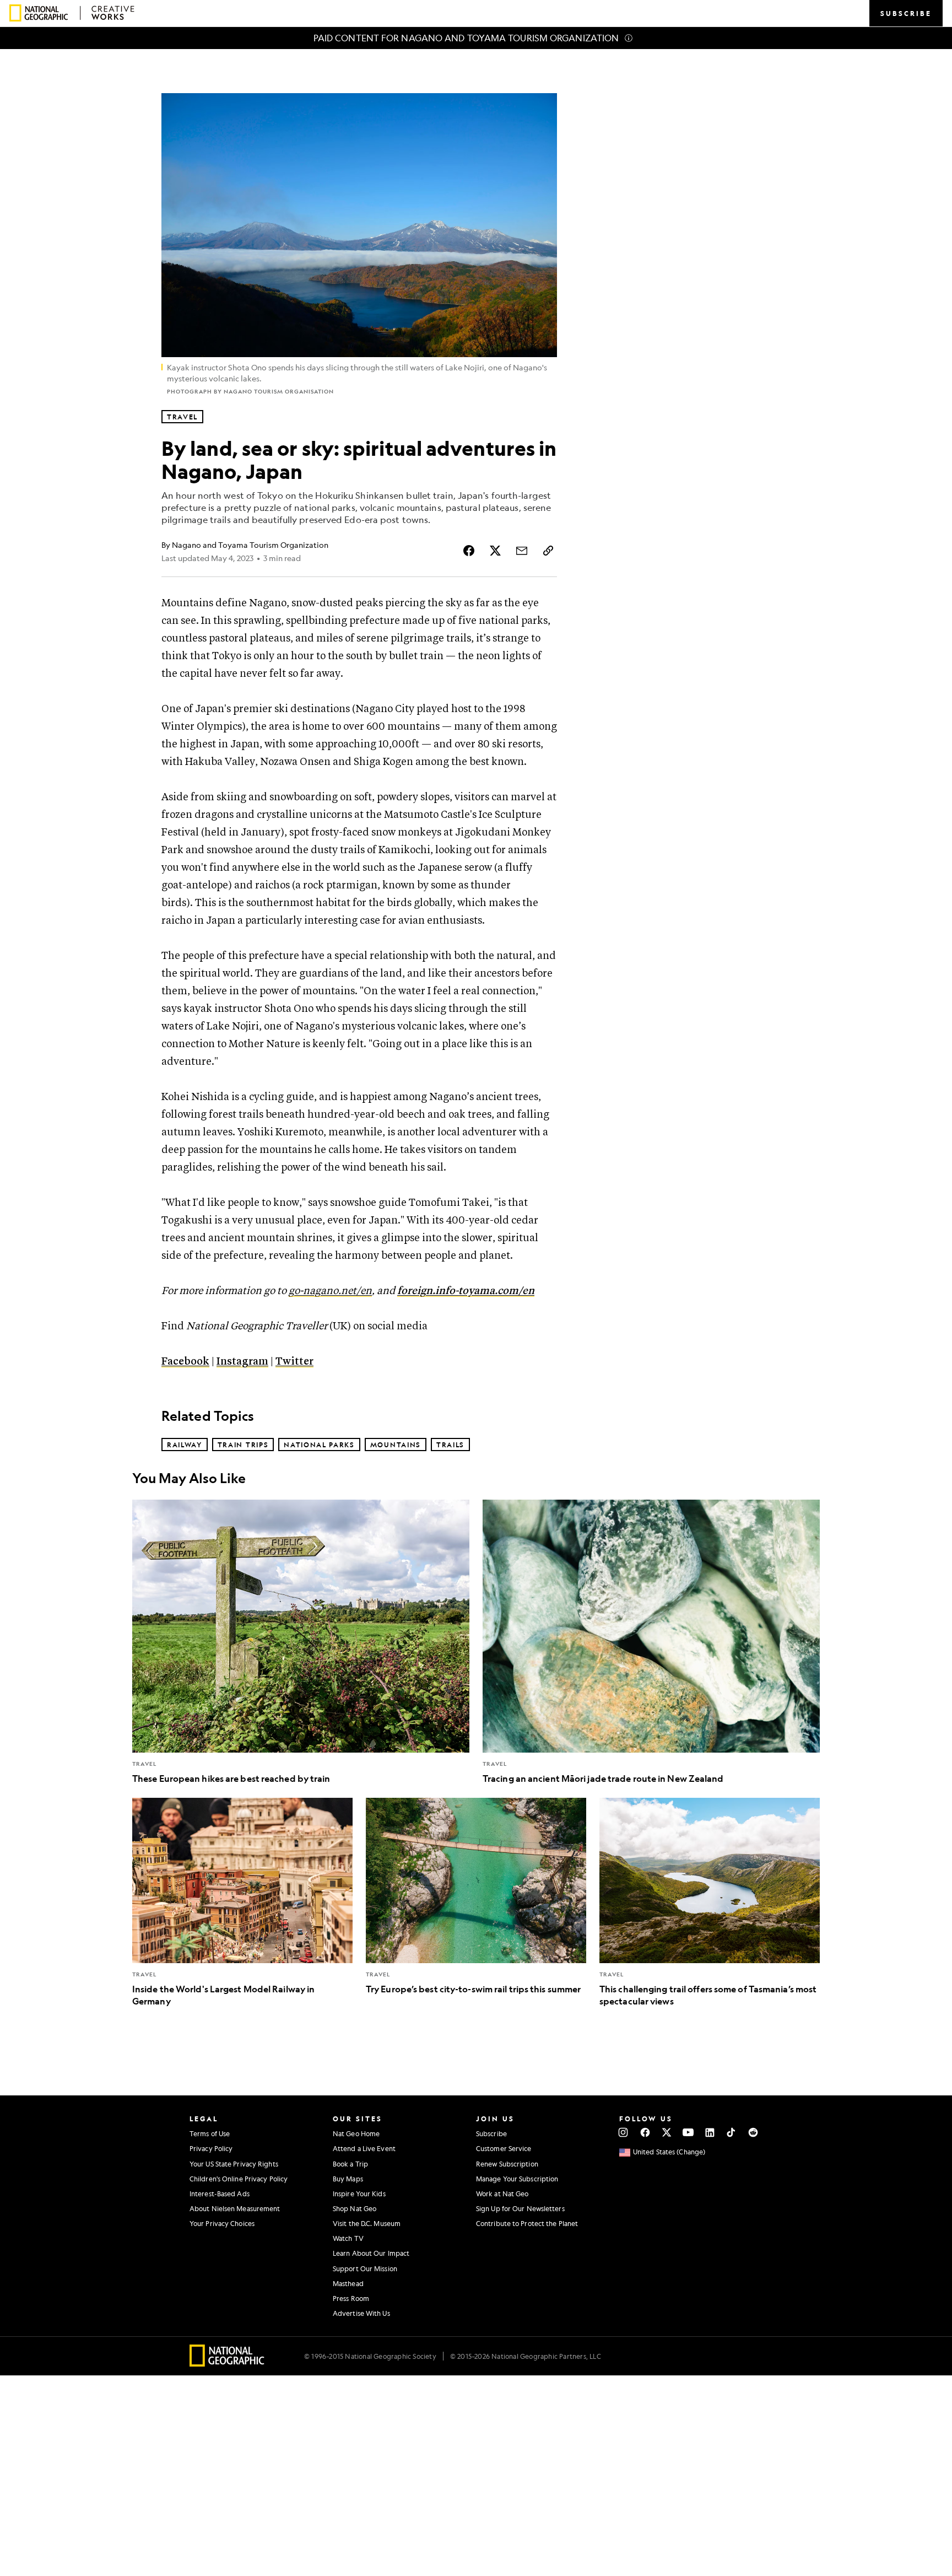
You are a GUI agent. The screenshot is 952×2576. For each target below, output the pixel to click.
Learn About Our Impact (371, 2253)
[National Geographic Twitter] (666, 2132)
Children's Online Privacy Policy (239, 2179)
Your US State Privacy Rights (234, 2164)
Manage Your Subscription (517, 2179)
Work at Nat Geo (502, 2194)
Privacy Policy (211, 2148)
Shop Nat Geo (355, 2208)
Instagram (242, 1362)
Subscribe (491, 2133)
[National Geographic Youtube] (688, 2132)
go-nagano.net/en (330, 1291)
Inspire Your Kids (359, 2194)
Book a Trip (350, 2164)
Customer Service (504, 2148)
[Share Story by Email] (522, 551)
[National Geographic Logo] (227, 2363)
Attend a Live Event (364, 2148)
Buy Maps (348, 2179)
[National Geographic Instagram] (623, 2132)
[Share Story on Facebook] (469, 551)
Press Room (351, 2298)
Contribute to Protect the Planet (527, 2223)
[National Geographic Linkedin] (710, 2132)
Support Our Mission (365, 2268)
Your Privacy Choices (222, 2223)
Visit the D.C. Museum (367, 2223)
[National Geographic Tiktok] (731, 2132)
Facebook (185, 1362)
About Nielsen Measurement (235, 2208)
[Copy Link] (548, 551)
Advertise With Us (361, 2313)
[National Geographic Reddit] (753, 2132)
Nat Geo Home (356, 2133)
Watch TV (348, 2238)
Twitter (294, 1362)
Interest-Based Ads (220, 2194)
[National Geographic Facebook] (645, 2132)
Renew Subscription (507, 2164)
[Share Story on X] (495, 551)
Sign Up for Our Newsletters (520, 2208)
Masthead (348, 2283)
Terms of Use (210, 2133)
